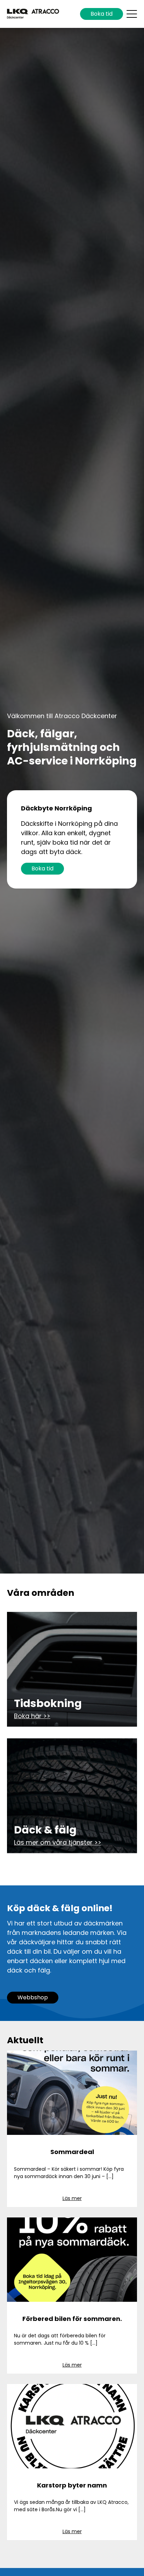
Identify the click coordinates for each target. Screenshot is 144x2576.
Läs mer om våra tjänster (53, 1842)
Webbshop (33, 1997)
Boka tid (102, 14)
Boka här (28, 1716)
